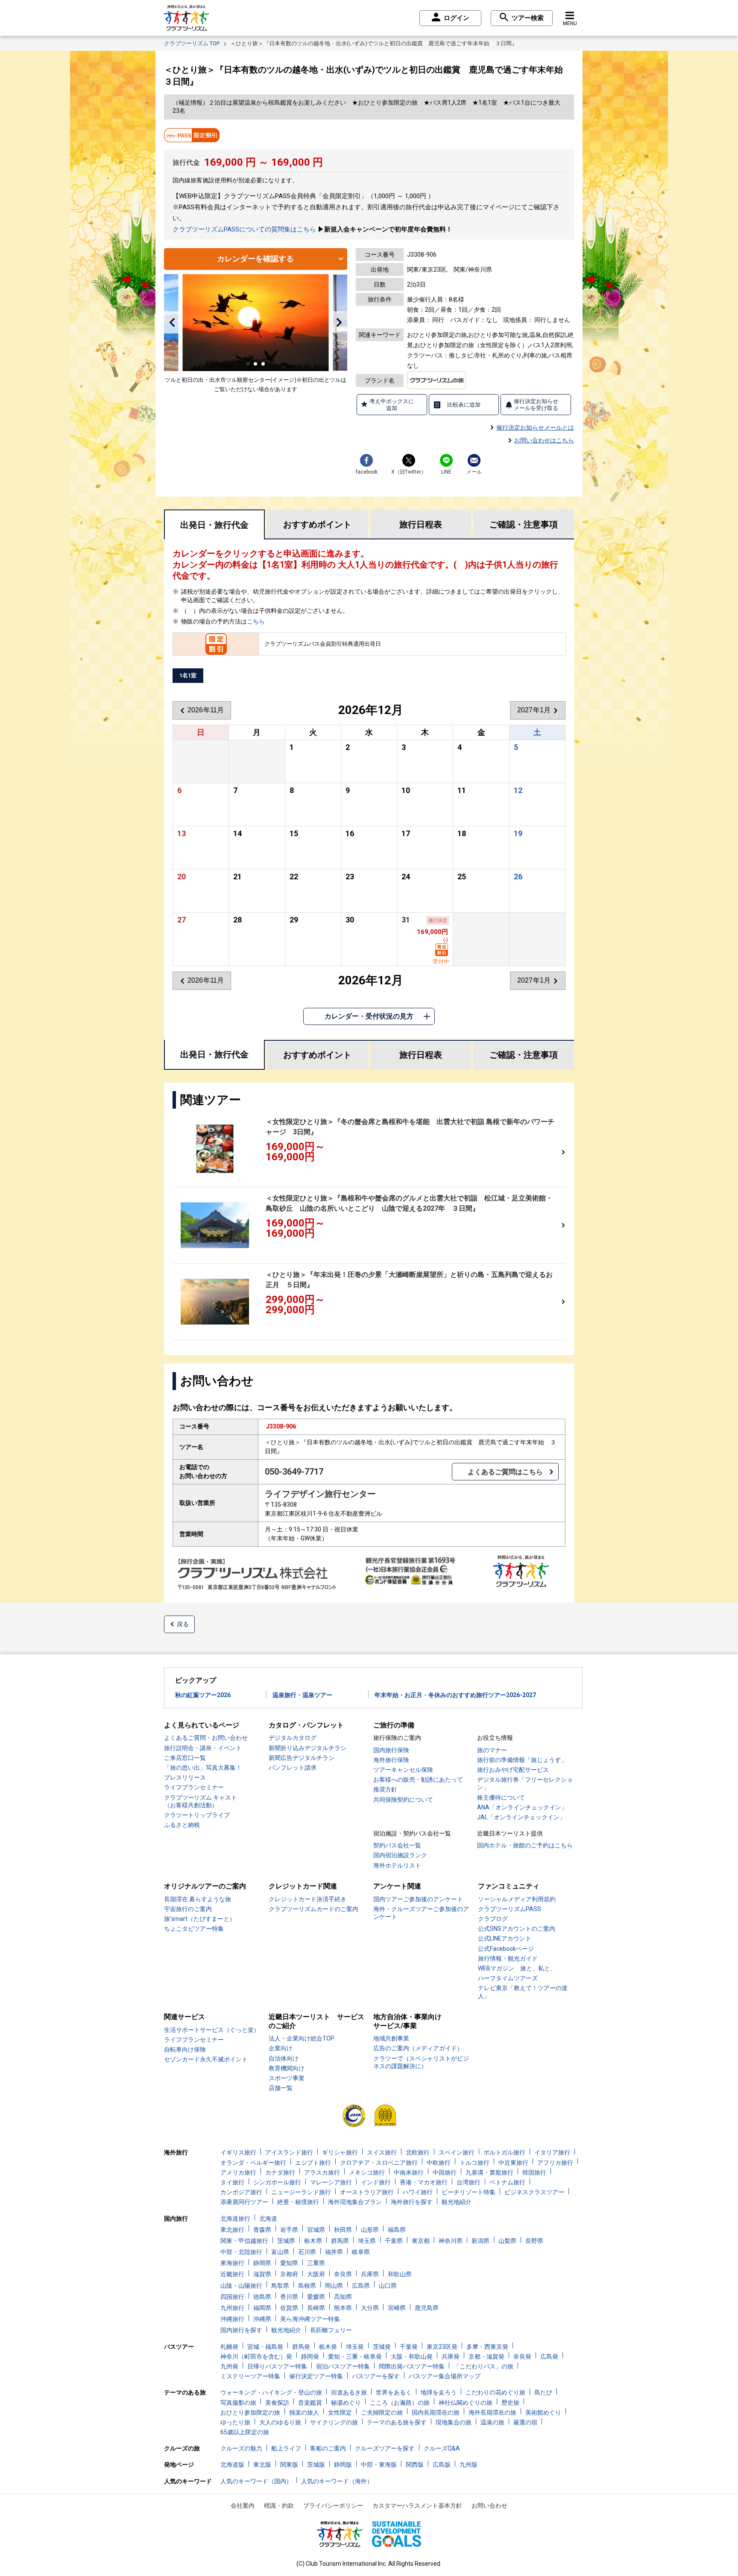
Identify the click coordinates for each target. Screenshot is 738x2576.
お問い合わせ (489, 2506)
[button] (172, 322)
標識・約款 (279, 2506)
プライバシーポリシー (333, 2506)
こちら (256, 621)
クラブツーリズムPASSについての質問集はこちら (244, 229)
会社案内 (243, 2506)
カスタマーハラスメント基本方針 (417, 2506)
